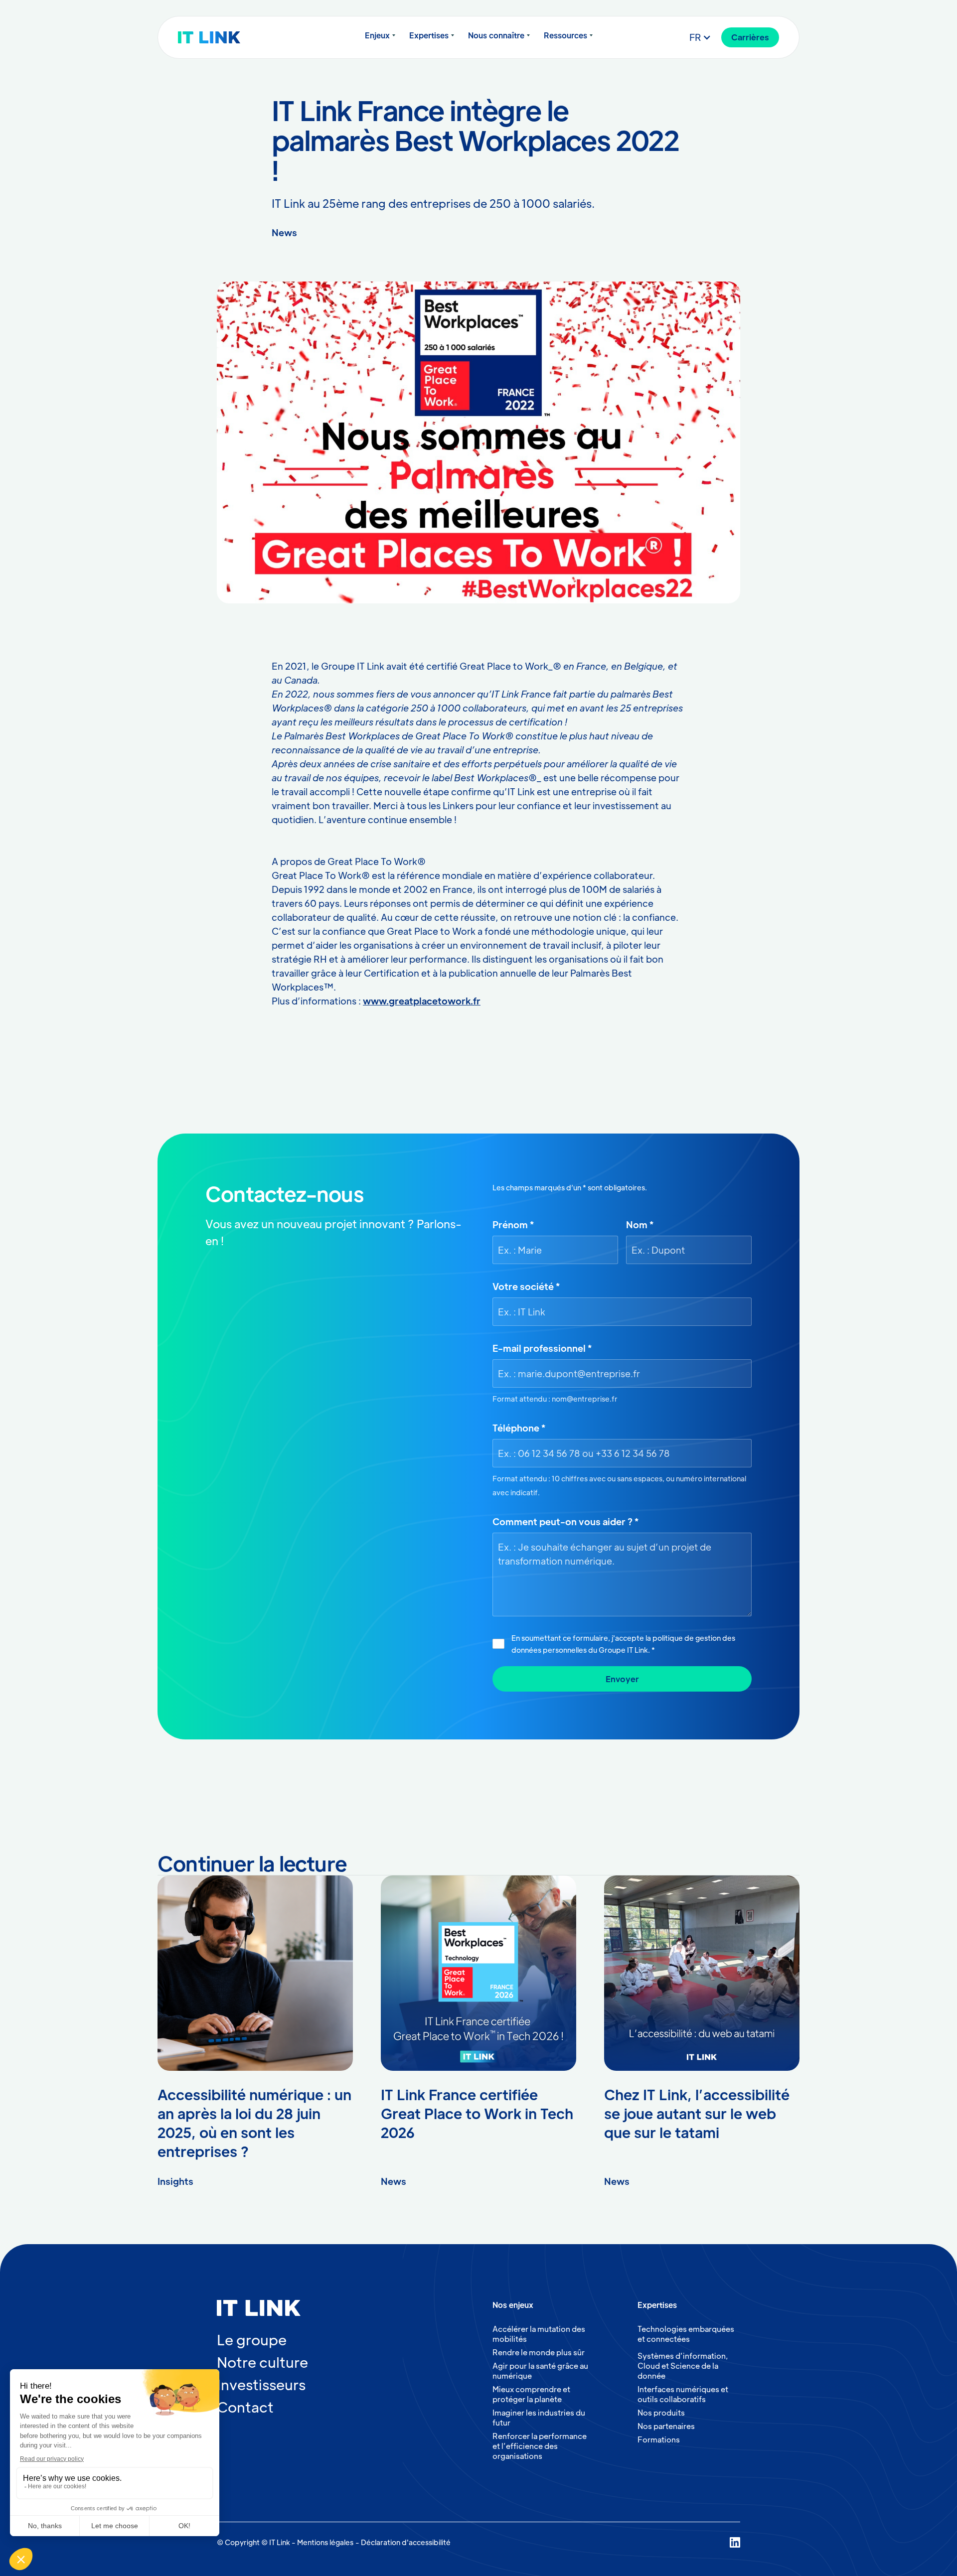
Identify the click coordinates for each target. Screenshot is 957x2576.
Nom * (640, 1224)
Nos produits (661, 2412)
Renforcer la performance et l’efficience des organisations (540, 2446)
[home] (228, 37)
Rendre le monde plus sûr (539, 2352)
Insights (175, 2181)
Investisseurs (261, 2384)
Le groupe (252, 2339)
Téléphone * (519, 1428)
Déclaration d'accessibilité (406, 2542)
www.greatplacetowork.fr (422, 1001)
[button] (380, 35)
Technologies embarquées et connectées (686, 2334)
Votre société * (526, 1286)
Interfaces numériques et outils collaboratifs (683, 2394)
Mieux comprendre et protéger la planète (531, 2394)
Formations (659, 2439)
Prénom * (513, 1224)
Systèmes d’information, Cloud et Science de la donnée (683, 2365)
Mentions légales (325, 2542)
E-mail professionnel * (542, 1348)
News (284, 232)
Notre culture (262, 2362)
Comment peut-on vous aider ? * (565, 1521)
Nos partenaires (666, 2426)
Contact (245, 2407)
